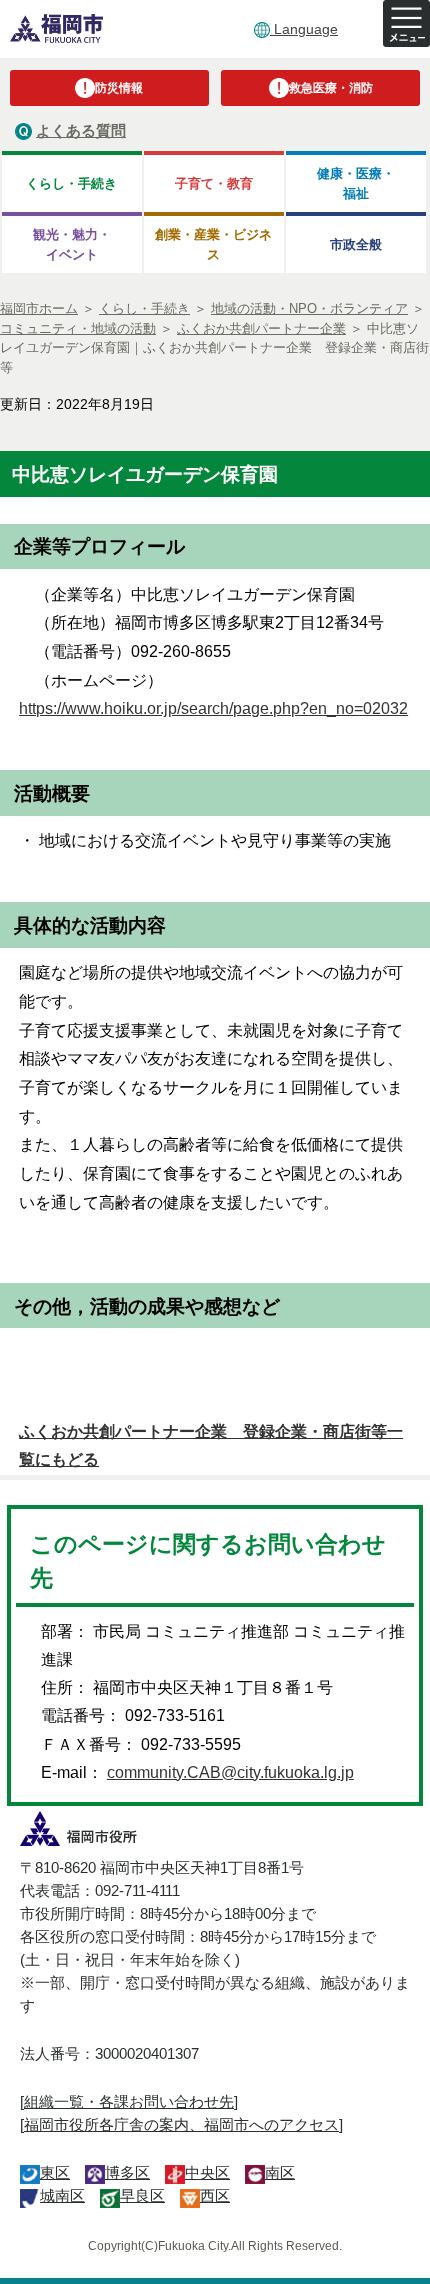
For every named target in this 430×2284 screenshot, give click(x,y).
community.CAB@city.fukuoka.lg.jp (230, 1772)
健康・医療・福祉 (356, 183)
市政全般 (356, 244)
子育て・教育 (214, 183)
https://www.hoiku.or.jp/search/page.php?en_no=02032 (213, 708)
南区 (280, 2172)
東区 (55, 2172)
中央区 (207, 2172)
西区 (215, 2195)
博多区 (127, 2172)
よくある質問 (81, 130)
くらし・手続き (71, 183)
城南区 (62, 2195)
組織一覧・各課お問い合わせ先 (129, 2101)
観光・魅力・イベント (72, 244)
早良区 (142, 2195)
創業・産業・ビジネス (213, 244)
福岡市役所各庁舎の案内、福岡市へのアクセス (181, 2124)
